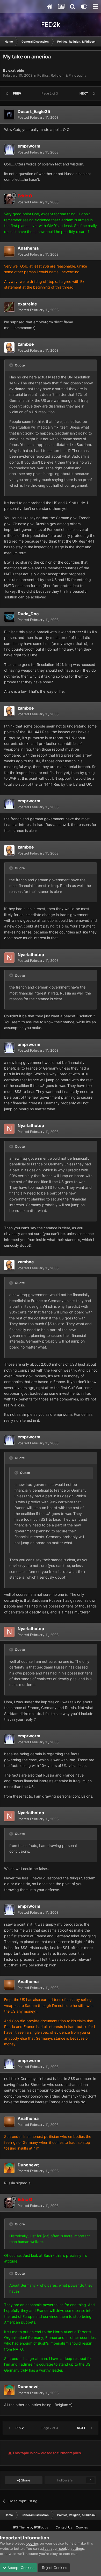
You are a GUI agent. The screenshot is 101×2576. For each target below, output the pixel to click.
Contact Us (64, 2527)
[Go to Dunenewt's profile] (9, 2168)
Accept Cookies (20, 2568)
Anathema (28, 248)
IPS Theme (21, 2527)
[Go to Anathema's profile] (9, 251)
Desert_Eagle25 (34, 111)
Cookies (82, 2527)
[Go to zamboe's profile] (9, 348)
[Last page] (94, 94)
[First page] (7, 94)
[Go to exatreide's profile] (9, 307)
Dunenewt (28, 2165)
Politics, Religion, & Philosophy (62, 75)
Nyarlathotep (31, 955)
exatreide (16, 70)
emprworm (29, 146)
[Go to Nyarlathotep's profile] (9, 958)
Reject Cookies (54, 2568)
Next (84, 93)
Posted (38, 117)
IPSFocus (41, 2527)
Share (25, 2480)
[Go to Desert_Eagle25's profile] (9, 115)
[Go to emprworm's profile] (9, 149)
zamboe (26, 344)
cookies (33, 2543)
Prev (17, 93)
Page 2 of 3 (51, 93)
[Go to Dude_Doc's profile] (9, 617)
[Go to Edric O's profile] (9, 199)
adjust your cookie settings (62, 2548)
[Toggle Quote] (12, 365)
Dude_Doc (28, 614)
